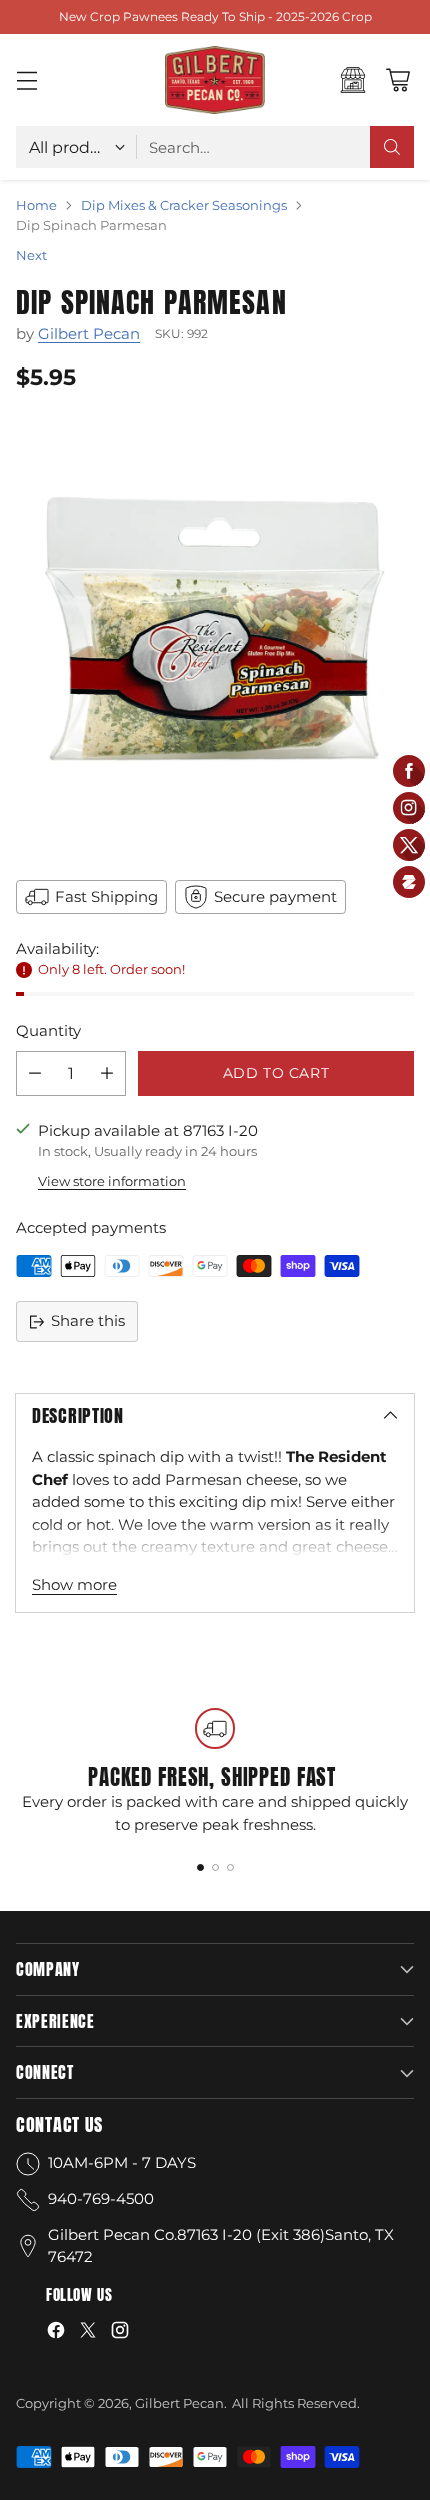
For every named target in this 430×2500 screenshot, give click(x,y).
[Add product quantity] (107, 1073)
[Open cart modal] (397, 80)
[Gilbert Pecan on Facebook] (56, 2333)
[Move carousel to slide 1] (200, 1867)
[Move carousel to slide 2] (215, 1867)
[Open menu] (26, 80)
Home (36, 205)
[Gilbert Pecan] (215, 80)
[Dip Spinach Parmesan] (215, 633)
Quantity (48, 1030)
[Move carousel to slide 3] (230, 1867)
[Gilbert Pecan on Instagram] (120, 2333)
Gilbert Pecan (89, 333)
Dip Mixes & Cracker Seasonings (184, 205)
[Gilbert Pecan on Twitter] (88, 2333)
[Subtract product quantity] (35, 1073)
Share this (88, 1320)
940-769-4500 (101, 2198)
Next (31, 255)
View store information (112, 1181)
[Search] (392, 147)
